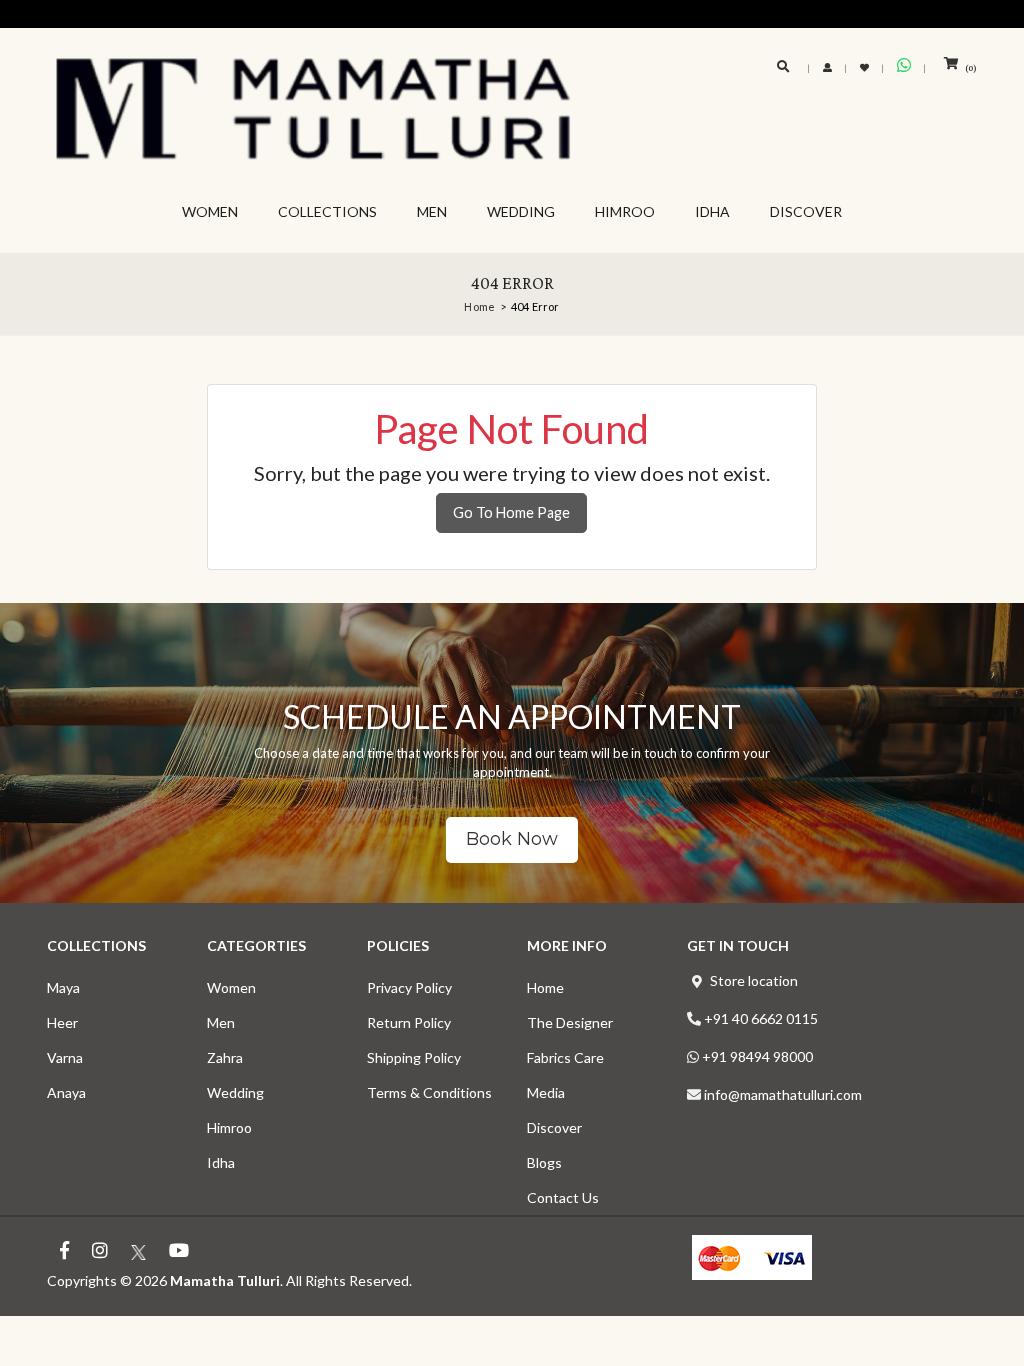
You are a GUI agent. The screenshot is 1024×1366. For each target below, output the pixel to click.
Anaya (66, 1092)
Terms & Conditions (429, 1092)
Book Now (512, 839)
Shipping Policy (414, 1057)
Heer (62, 1022)
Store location (754, 980)
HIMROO (625, 211)
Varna (65, 1057)
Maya (63, 987)
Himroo (229, 1127)
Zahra (225, 1057)
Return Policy (409, 1022)
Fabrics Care (565, 1057)
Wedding (235, 1092)
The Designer (570, 1022)
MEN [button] (432, 211)
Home (545, 987)
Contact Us (563, 1197)
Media (546, 1092)
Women (231, 987)
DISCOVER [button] (806, 211)
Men (221, 1022)
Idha (221, 1162)
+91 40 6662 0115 (761, 1018)
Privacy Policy (409, 987)
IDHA (712, 211)
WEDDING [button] (521, 211)
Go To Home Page (511, 512)
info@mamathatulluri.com (783, 1094)
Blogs (544, 1162)
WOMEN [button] (210, 211)
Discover (554, 1127)
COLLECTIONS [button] (327, 211)
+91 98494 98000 (757, 1056)
